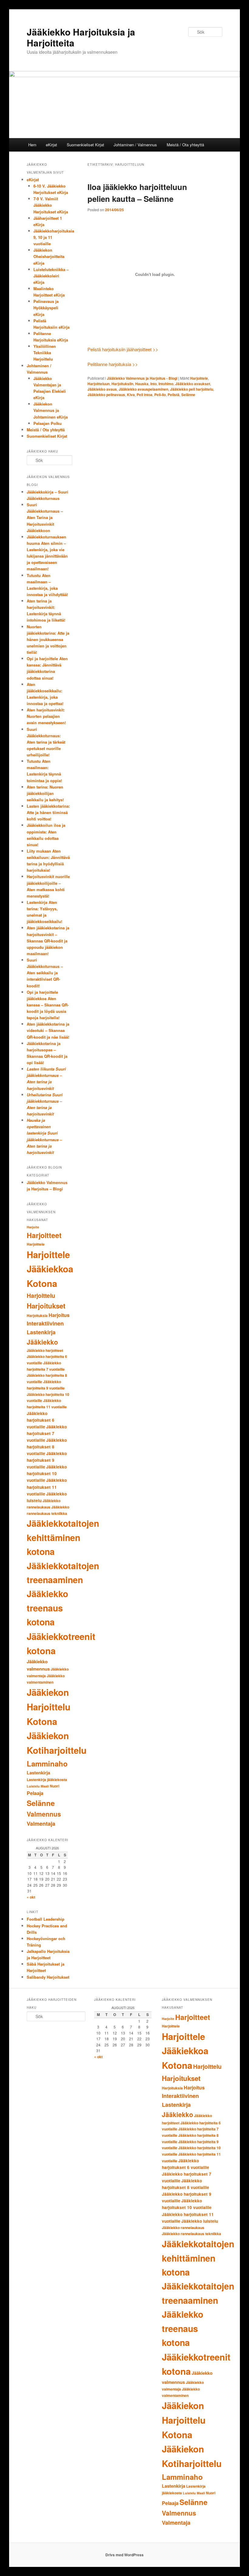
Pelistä (174, 395)
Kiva (131, 395)
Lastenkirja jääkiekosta (47, 1780)
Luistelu (33, 1786)
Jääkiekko (42, 1342)
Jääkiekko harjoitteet (45, 1350)
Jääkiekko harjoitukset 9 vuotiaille (47, 1460)
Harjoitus (59, 1315)
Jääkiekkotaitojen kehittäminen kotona (63, 1537)
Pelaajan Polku (48, 423)
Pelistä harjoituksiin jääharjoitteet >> (123, 349)
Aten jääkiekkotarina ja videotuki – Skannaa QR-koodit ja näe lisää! (48, 1030)
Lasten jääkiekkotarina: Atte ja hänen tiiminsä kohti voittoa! (48, 812)
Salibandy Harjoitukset (48, 1977)
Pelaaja (35, 1793)
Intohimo (166, 384)
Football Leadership (46, 1919)
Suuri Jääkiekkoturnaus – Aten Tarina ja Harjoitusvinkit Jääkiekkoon (45, 518)
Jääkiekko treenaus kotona (47, 1608)
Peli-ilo (160, 395)
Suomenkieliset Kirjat (85, 145)
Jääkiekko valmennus (38, 1665)
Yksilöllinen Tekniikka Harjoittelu (45, 353)
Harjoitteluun (99, 384)
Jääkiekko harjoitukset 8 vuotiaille (47, 1447)
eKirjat (51, 145)
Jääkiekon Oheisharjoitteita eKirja (49, 256)
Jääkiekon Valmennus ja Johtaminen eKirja (51, 410)
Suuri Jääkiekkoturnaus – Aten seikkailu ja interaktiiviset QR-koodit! (45, 973)
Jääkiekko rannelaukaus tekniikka (191, 2234)
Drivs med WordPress (124, 2555)
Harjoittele (199, 378)
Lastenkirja (38, 1773)
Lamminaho (47, 1763)
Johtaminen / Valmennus (135, 145)
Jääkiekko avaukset (193, 384)
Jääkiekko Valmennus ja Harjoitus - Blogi (142, 378)
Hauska (142, 384)
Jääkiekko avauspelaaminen (143, 389)
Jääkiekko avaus (102, 389)
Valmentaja (41, 1824)
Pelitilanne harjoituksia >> (113, 364)
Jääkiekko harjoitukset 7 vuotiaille (47, 1433)
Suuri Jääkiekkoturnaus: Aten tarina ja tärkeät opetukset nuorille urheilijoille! (46, 742)
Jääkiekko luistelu (200, 2221)
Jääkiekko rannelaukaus (183, 2228)
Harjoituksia (37, 1315)
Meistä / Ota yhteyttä (185, 145)
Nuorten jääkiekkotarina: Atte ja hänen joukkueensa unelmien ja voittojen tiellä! (48, 640)
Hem (32, 145)
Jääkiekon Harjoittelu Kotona (49, 1707)
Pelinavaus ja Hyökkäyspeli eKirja (46, 308)
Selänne (188, 395)
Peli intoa (145, 395)
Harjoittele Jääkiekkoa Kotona (50, 1269)
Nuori (55, 1786)
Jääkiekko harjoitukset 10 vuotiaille (47, 1473)
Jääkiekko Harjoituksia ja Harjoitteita (81, 37)
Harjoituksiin (122, 384)
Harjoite (33, 1227)
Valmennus (44, 1814)
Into (153, 384)
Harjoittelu (41, 1296)
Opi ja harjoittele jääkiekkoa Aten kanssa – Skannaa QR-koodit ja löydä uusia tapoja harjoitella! (48, 1005)
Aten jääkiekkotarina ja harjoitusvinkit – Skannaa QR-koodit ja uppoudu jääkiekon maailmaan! (48, 941)
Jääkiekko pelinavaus (106, 395)
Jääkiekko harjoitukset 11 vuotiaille (47, 1487)
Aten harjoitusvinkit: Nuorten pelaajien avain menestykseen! (46, 716)
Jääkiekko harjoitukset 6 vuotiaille (41, 1420)
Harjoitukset (46, 1306)
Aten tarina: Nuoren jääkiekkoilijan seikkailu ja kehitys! (45, 793)
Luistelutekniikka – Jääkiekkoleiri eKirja (51, 276)
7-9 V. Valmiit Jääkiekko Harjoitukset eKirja (51, 205)
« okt (31, 1897)
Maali (45, 1786)
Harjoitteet (44, 1235)
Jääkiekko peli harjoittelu (192, 389)
